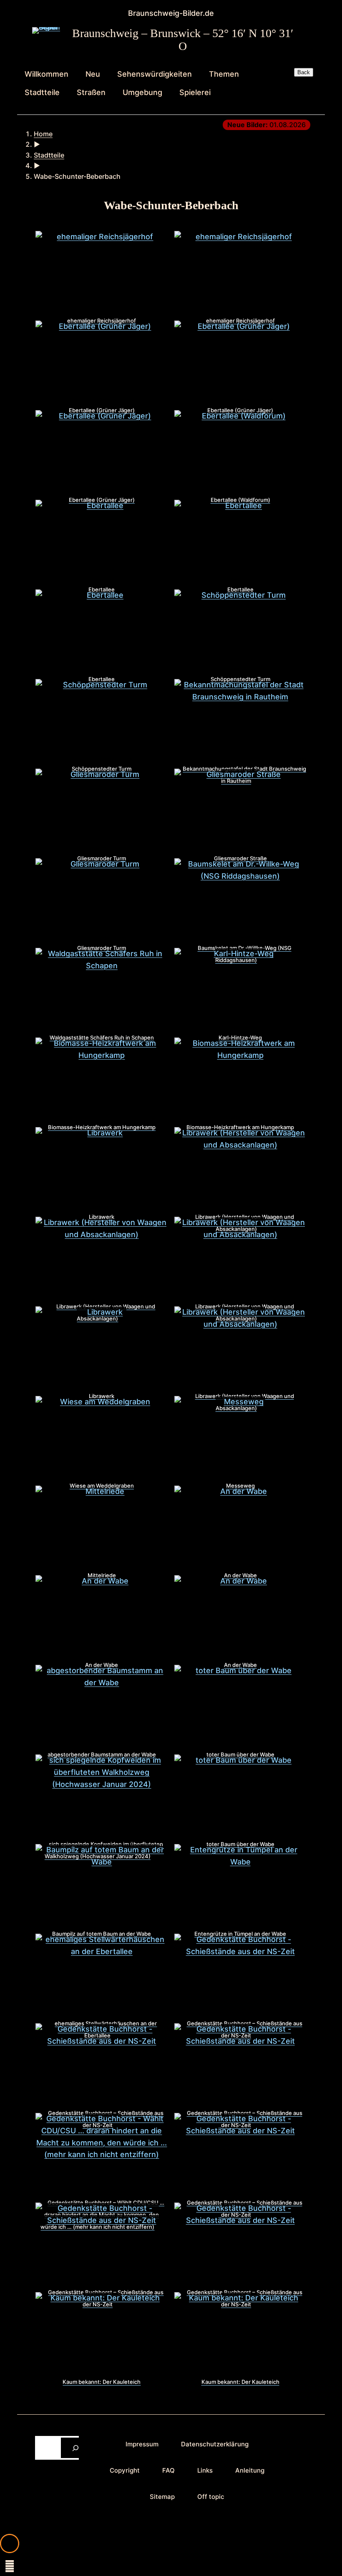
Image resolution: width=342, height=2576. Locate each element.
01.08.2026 (267, 125)
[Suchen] (76, 2448)
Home (43, 134)
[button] (10, 2543)
